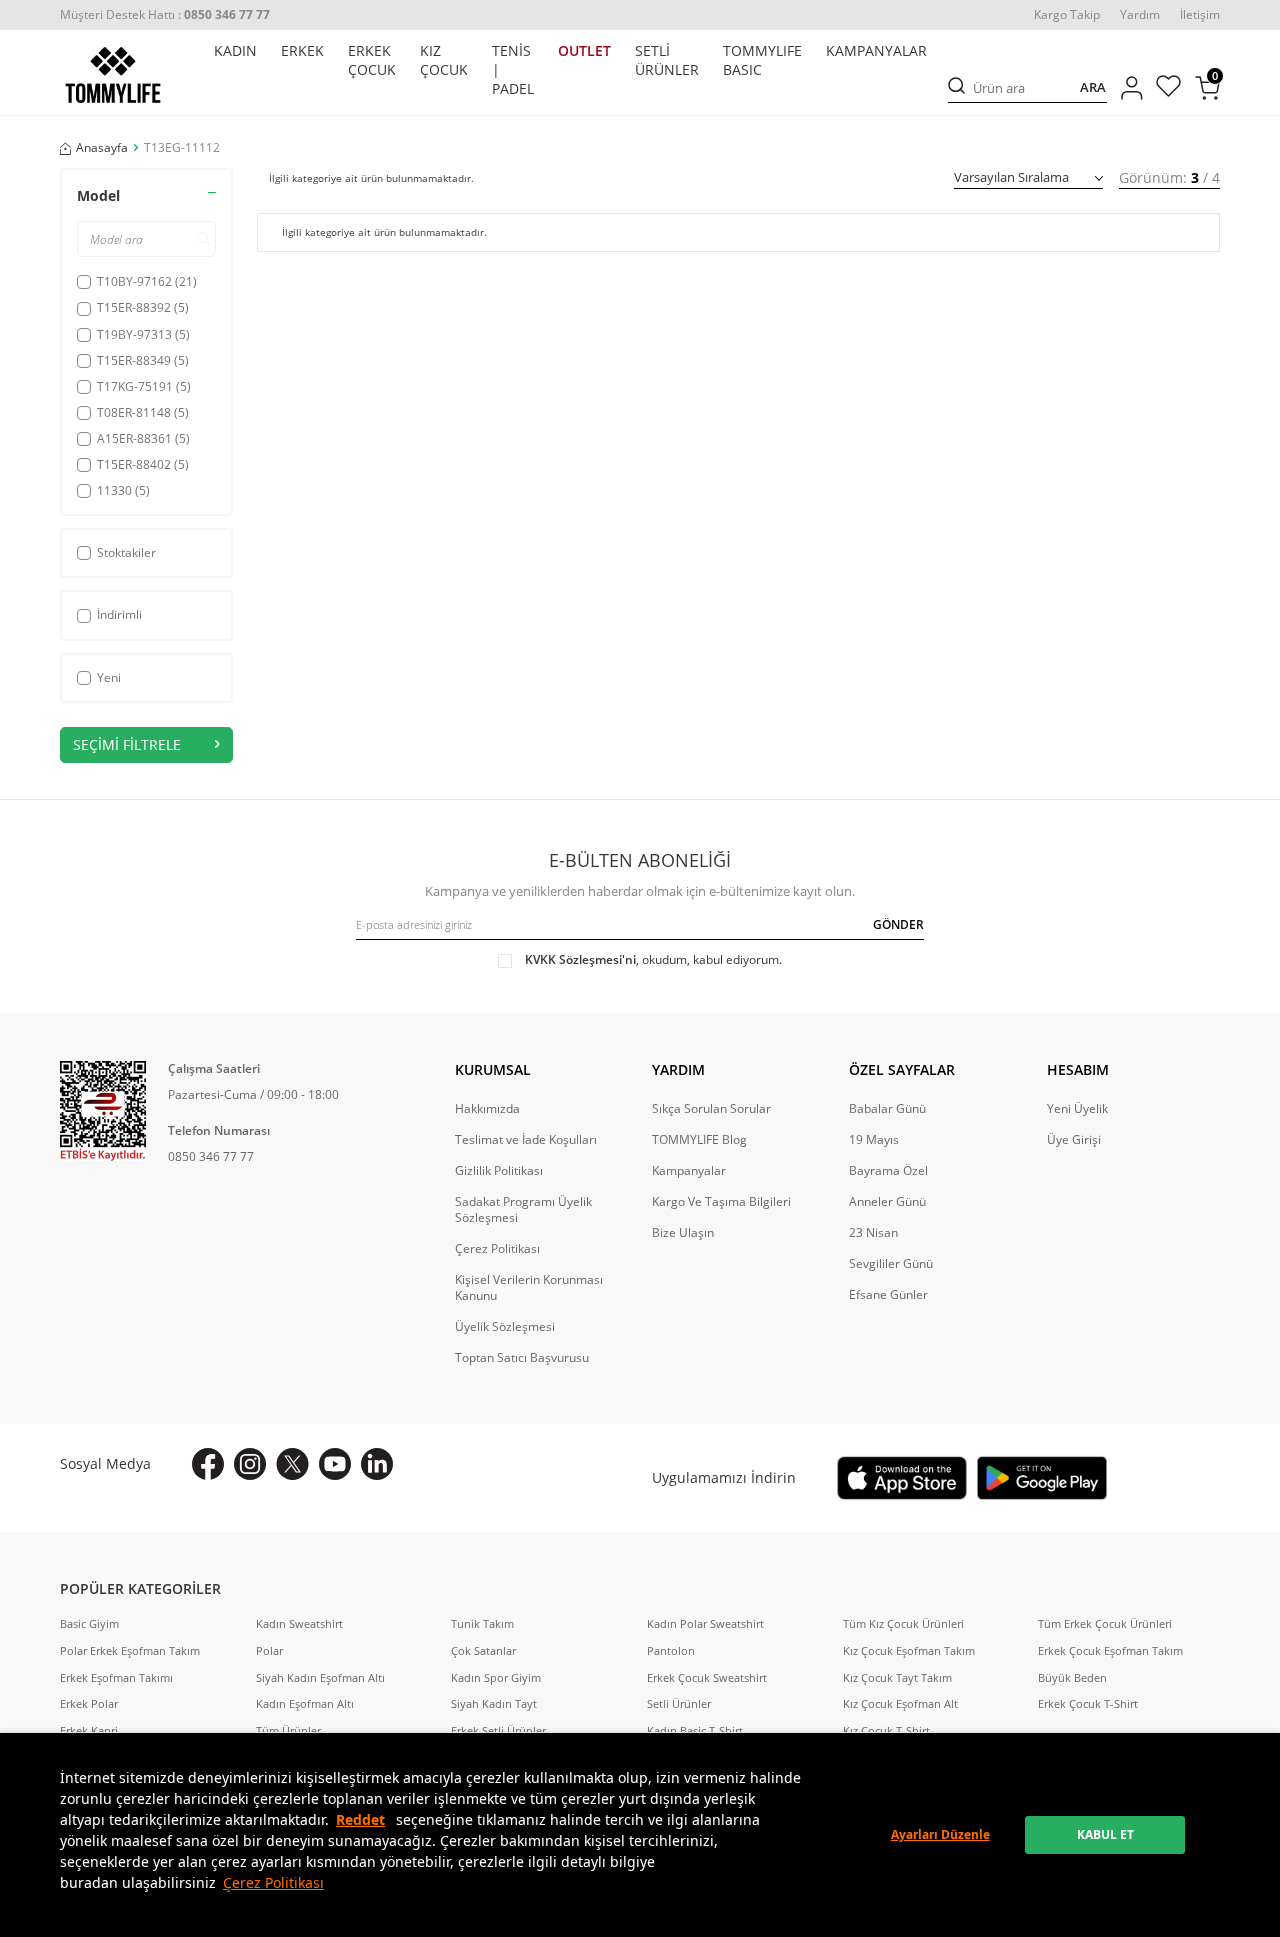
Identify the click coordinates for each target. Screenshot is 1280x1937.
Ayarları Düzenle (940, 1834)
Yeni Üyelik (1077, 1109)
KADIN (235, 51)
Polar (269, 1651)
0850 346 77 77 (211, 1156)
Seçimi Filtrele (127, 744)
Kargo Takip (1067, 15)
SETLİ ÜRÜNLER (667, 60)
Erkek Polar (89, 1704)
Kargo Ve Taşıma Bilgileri (721, 1202)
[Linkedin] (377, 1464)
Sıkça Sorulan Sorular (711, 1109)
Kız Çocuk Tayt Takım (897, 1678)
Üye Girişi (1074, 1140)
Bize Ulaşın (683, 1233)
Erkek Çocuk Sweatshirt (707, 1678)
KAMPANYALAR (876, 51)
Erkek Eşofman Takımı (116, 1678)
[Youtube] (335, 1464)
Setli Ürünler (679, 1704)
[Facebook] (208, 1464)
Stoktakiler (126, 552)
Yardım (1140, 15)
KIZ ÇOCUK (444, 60)
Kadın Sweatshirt (299, 1624)
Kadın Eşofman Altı (305, 1704)
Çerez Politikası (273, 1882)
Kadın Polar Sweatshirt (705, 1624)
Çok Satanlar (483, 1651)
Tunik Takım (482, 1624)
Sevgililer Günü (891, 1264)
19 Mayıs (874, 1140)
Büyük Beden (1072, 1678)
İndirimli (119, 614)
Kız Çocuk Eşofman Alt (900, 1704)
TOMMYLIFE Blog (699, 1140)
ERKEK (302, 51)
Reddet (360, 1819)
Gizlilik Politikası (499, 1171)
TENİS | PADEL (513, 70)
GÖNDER (898, 924)
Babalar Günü (887, 1109)
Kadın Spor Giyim (496, 1678)
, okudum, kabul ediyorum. (653, 960)
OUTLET (584, 51)
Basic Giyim (89, 1624)
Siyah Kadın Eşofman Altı (320, 1678)
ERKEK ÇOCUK (372, 60)
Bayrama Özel (888, 1171)
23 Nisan (873, 1233)
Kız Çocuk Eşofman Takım (909, 1651)
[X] (292, 1464)
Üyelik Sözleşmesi (505, 1327)
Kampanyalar (689, 1171)
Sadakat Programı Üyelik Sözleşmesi (523, 1210)
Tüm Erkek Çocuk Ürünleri (1105, 1624)
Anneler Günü (887, 1202)
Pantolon (671, 1651)
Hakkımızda (487, 1109)
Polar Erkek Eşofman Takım (130, 1651)
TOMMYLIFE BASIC (762, 60)
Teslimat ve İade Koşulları (526, 1140)
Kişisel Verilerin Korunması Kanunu (529, 1288)
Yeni (109, 677)
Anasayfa (102, 148)
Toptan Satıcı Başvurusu (522, 1358)
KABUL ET (1105, 1834)
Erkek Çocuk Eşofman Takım (1110, 1651)
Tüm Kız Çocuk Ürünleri (903, 1624)
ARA (1093, 88)
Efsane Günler (888, 1295)
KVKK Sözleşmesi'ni (580, 959)
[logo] (113, 75)
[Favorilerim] (1168, 88)
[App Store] (902, 1478)
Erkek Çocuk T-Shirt (1088, 1704)
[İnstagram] (250, 1464)
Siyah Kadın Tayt (494, 1704)
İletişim (1200, 15)
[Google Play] (1042, 1478)
